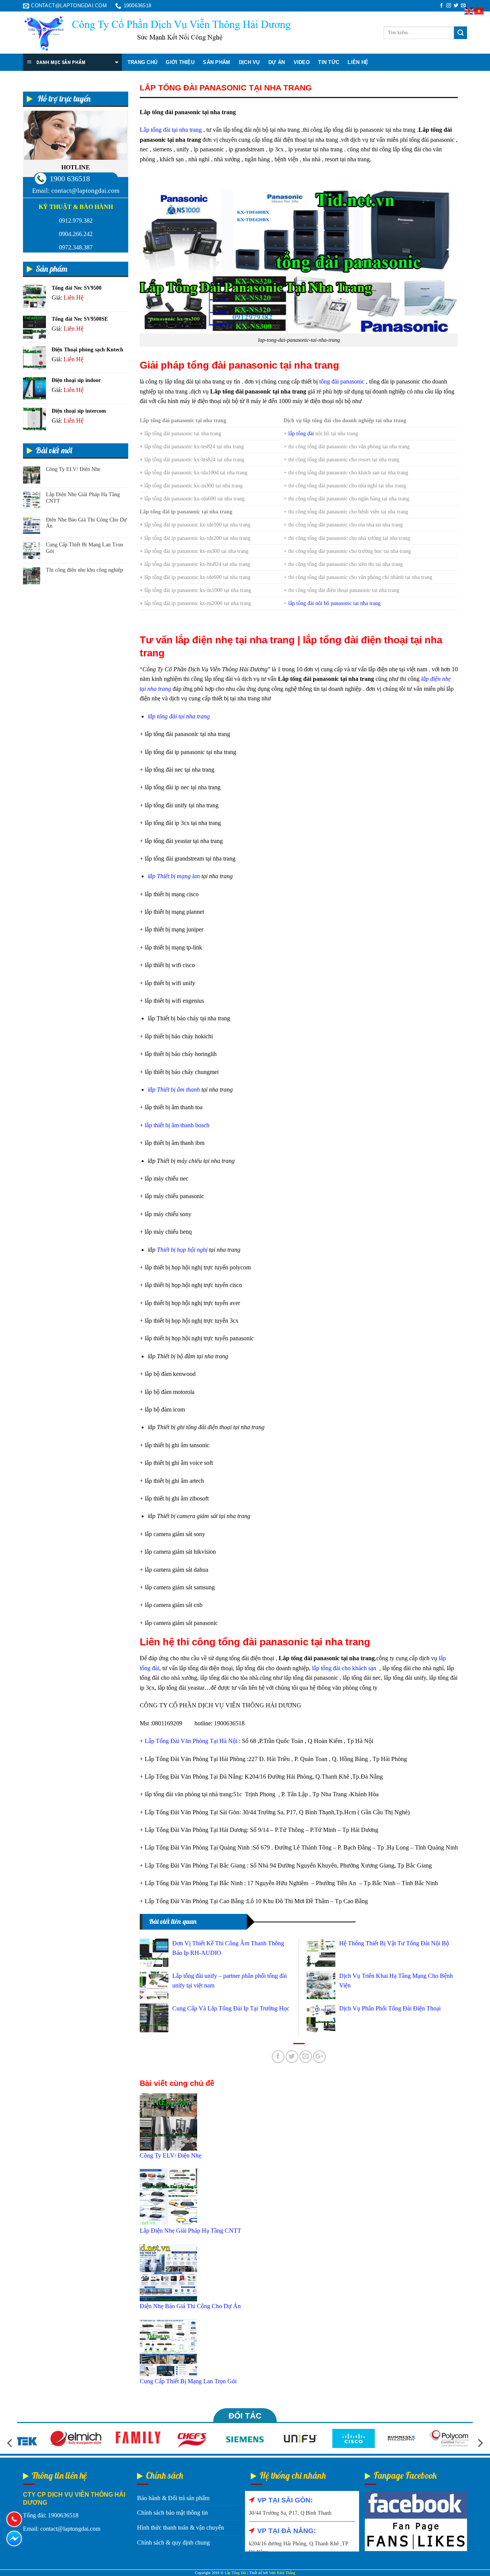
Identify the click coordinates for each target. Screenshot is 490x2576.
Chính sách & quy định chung (173, 2542)
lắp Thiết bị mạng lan (174, 876)
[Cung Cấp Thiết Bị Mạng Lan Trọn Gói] (168, 2347)
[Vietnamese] (479, 11)
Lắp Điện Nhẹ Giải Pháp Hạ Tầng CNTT (83, 498)
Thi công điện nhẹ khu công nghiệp (84, 570)
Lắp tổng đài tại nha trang (171, 130)
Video (302, 62)
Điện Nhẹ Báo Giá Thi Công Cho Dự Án (86, 523)
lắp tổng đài (301, 433)
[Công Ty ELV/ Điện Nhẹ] (168, 2121)
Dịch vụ (249, 62)
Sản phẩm (216, 62)
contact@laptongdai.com (85, 191)
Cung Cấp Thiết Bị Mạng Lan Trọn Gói (84, 548)
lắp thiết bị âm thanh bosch (177, 1125)
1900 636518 (70, 179)
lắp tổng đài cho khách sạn (345, 1668)
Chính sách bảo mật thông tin (172, 2513)
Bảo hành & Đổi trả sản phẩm (173, 2498)
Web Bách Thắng (282, 2573)
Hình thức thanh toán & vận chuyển (180, 2528)
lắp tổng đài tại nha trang (179, 716)
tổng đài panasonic (342, 381)
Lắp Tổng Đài (235, 2573)
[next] (480, 2443)
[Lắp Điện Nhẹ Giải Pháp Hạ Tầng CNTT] (168, 2196)
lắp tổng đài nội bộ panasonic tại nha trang (334, 603)
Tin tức (329, 62)
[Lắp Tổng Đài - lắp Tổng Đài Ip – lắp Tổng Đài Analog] (157, 33)
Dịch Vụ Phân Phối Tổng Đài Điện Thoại (390, 2008)
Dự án (277, 62)
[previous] (10, 2443)
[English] (469, 11)
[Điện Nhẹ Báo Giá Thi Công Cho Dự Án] (168, 2272)
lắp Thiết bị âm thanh (174, 1090)
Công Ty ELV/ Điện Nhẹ (73, 469)
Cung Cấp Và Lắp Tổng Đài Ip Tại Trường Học (231, 2008)
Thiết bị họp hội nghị (182, 1250)
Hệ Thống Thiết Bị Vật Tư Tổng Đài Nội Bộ (394, 1943)
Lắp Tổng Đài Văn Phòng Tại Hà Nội (191, 1741)
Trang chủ (142, 62)
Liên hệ (358, 62)
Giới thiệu (180, 62)
